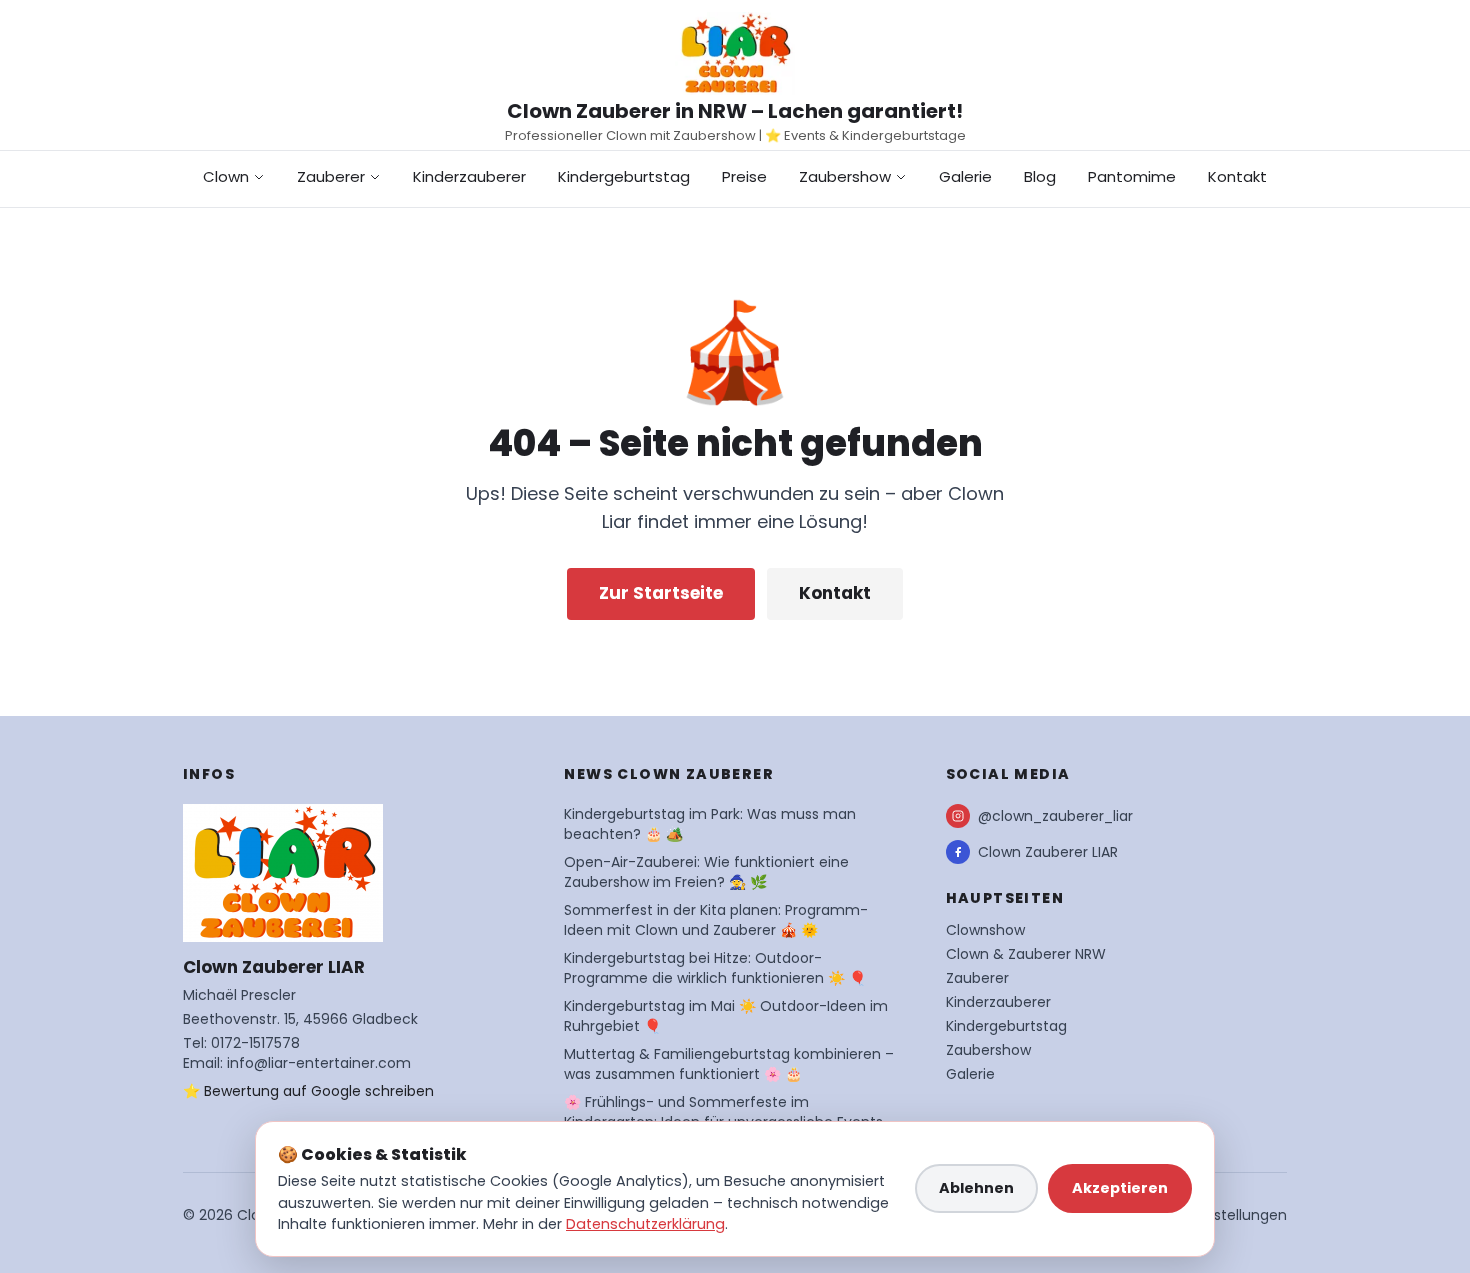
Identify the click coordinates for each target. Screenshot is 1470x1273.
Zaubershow (845, 176)
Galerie (965, 176)
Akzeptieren (1120, 1188)
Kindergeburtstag (624, 176)
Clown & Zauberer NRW (1026, 954)
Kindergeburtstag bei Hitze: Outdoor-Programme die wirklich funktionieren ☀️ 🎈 (715, 968)
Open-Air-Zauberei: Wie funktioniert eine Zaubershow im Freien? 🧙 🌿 (706, 872)
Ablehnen (976, 1188)
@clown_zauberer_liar (1055, 816)
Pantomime (1132, 176)
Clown (226, 176)
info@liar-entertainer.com (319, 1063)
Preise (744, 176)
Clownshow (985, 930)
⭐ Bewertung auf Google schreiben (308, 1091)
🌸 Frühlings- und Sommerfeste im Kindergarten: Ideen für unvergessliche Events (723, 1112)
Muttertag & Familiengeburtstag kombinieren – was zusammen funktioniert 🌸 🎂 (729, 1064)
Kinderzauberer (469, 176)
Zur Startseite (661, 593)
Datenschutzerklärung (645, 1224)
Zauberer (331, 176)
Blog (1040, 176)
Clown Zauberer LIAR (1048, 852)
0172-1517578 (255, 1043)
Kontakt (1237, 176)
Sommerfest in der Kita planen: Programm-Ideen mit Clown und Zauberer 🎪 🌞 (716, 920)
